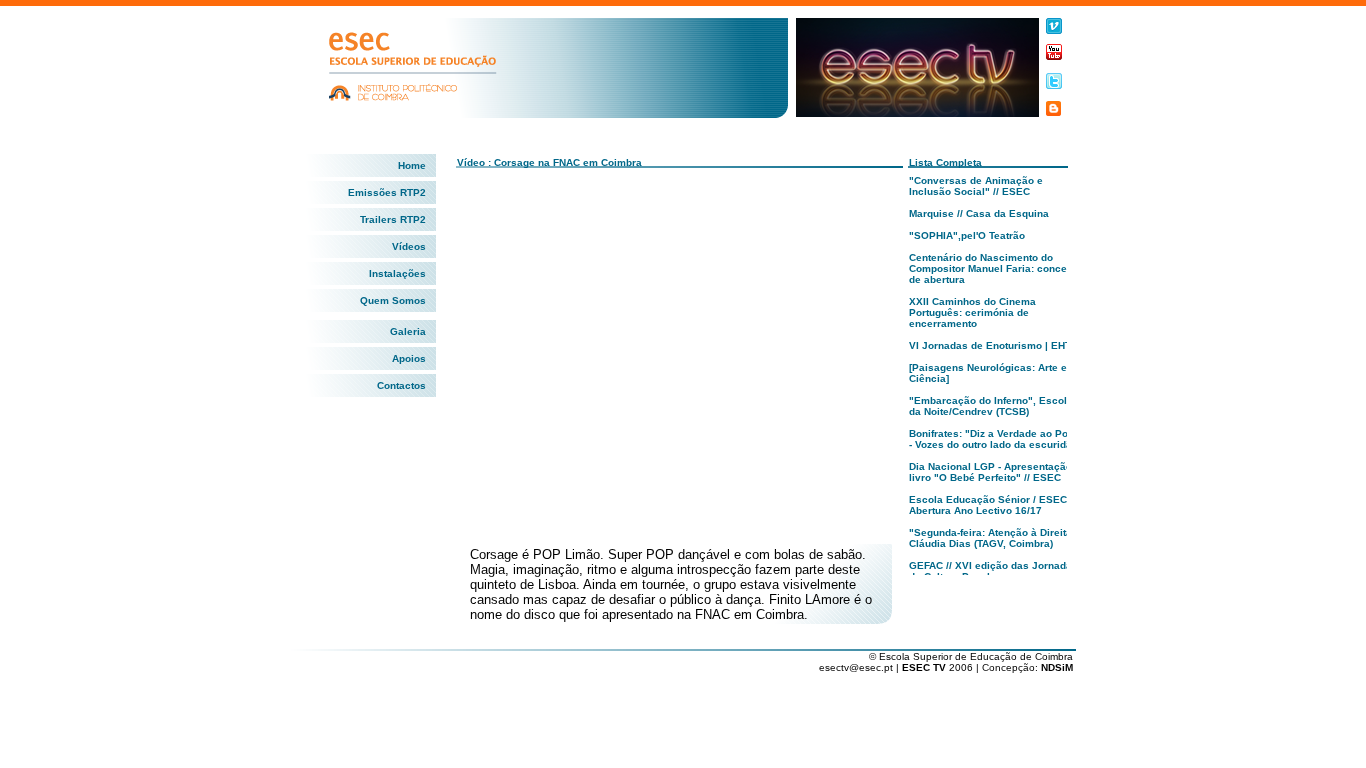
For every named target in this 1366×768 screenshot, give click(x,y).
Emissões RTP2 (387, 192)
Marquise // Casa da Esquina (979, 213)
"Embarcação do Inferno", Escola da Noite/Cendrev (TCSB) (991, 406)
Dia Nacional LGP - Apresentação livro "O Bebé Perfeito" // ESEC (990, 472)
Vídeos (409, 246)
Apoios (409, 358)
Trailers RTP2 (393, 219)
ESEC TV (925, 667)
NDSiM (1057, 667)
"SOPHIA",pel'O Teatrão (967, 235)
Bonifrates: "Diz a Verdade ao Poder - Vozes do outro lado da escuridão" (996, 439)
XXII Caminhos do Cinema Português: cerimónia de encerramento (972, 312)
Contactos (401, 385)
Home (412, 165)
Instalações (397, 273)
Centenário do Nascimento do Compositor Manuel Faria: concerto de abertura (994, 268)
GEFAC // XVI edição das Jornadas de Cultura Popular (993, 571)
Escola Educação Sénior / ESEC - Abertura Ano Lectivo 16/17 (991, 505)
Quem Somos (393, 300)
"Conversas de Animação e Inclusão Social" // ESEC (976, 186)
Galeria (408, 331)
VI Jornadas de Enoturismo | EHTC (993, 345)
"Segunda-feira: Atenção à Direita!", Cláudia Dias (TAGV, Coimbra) (996, 538)
